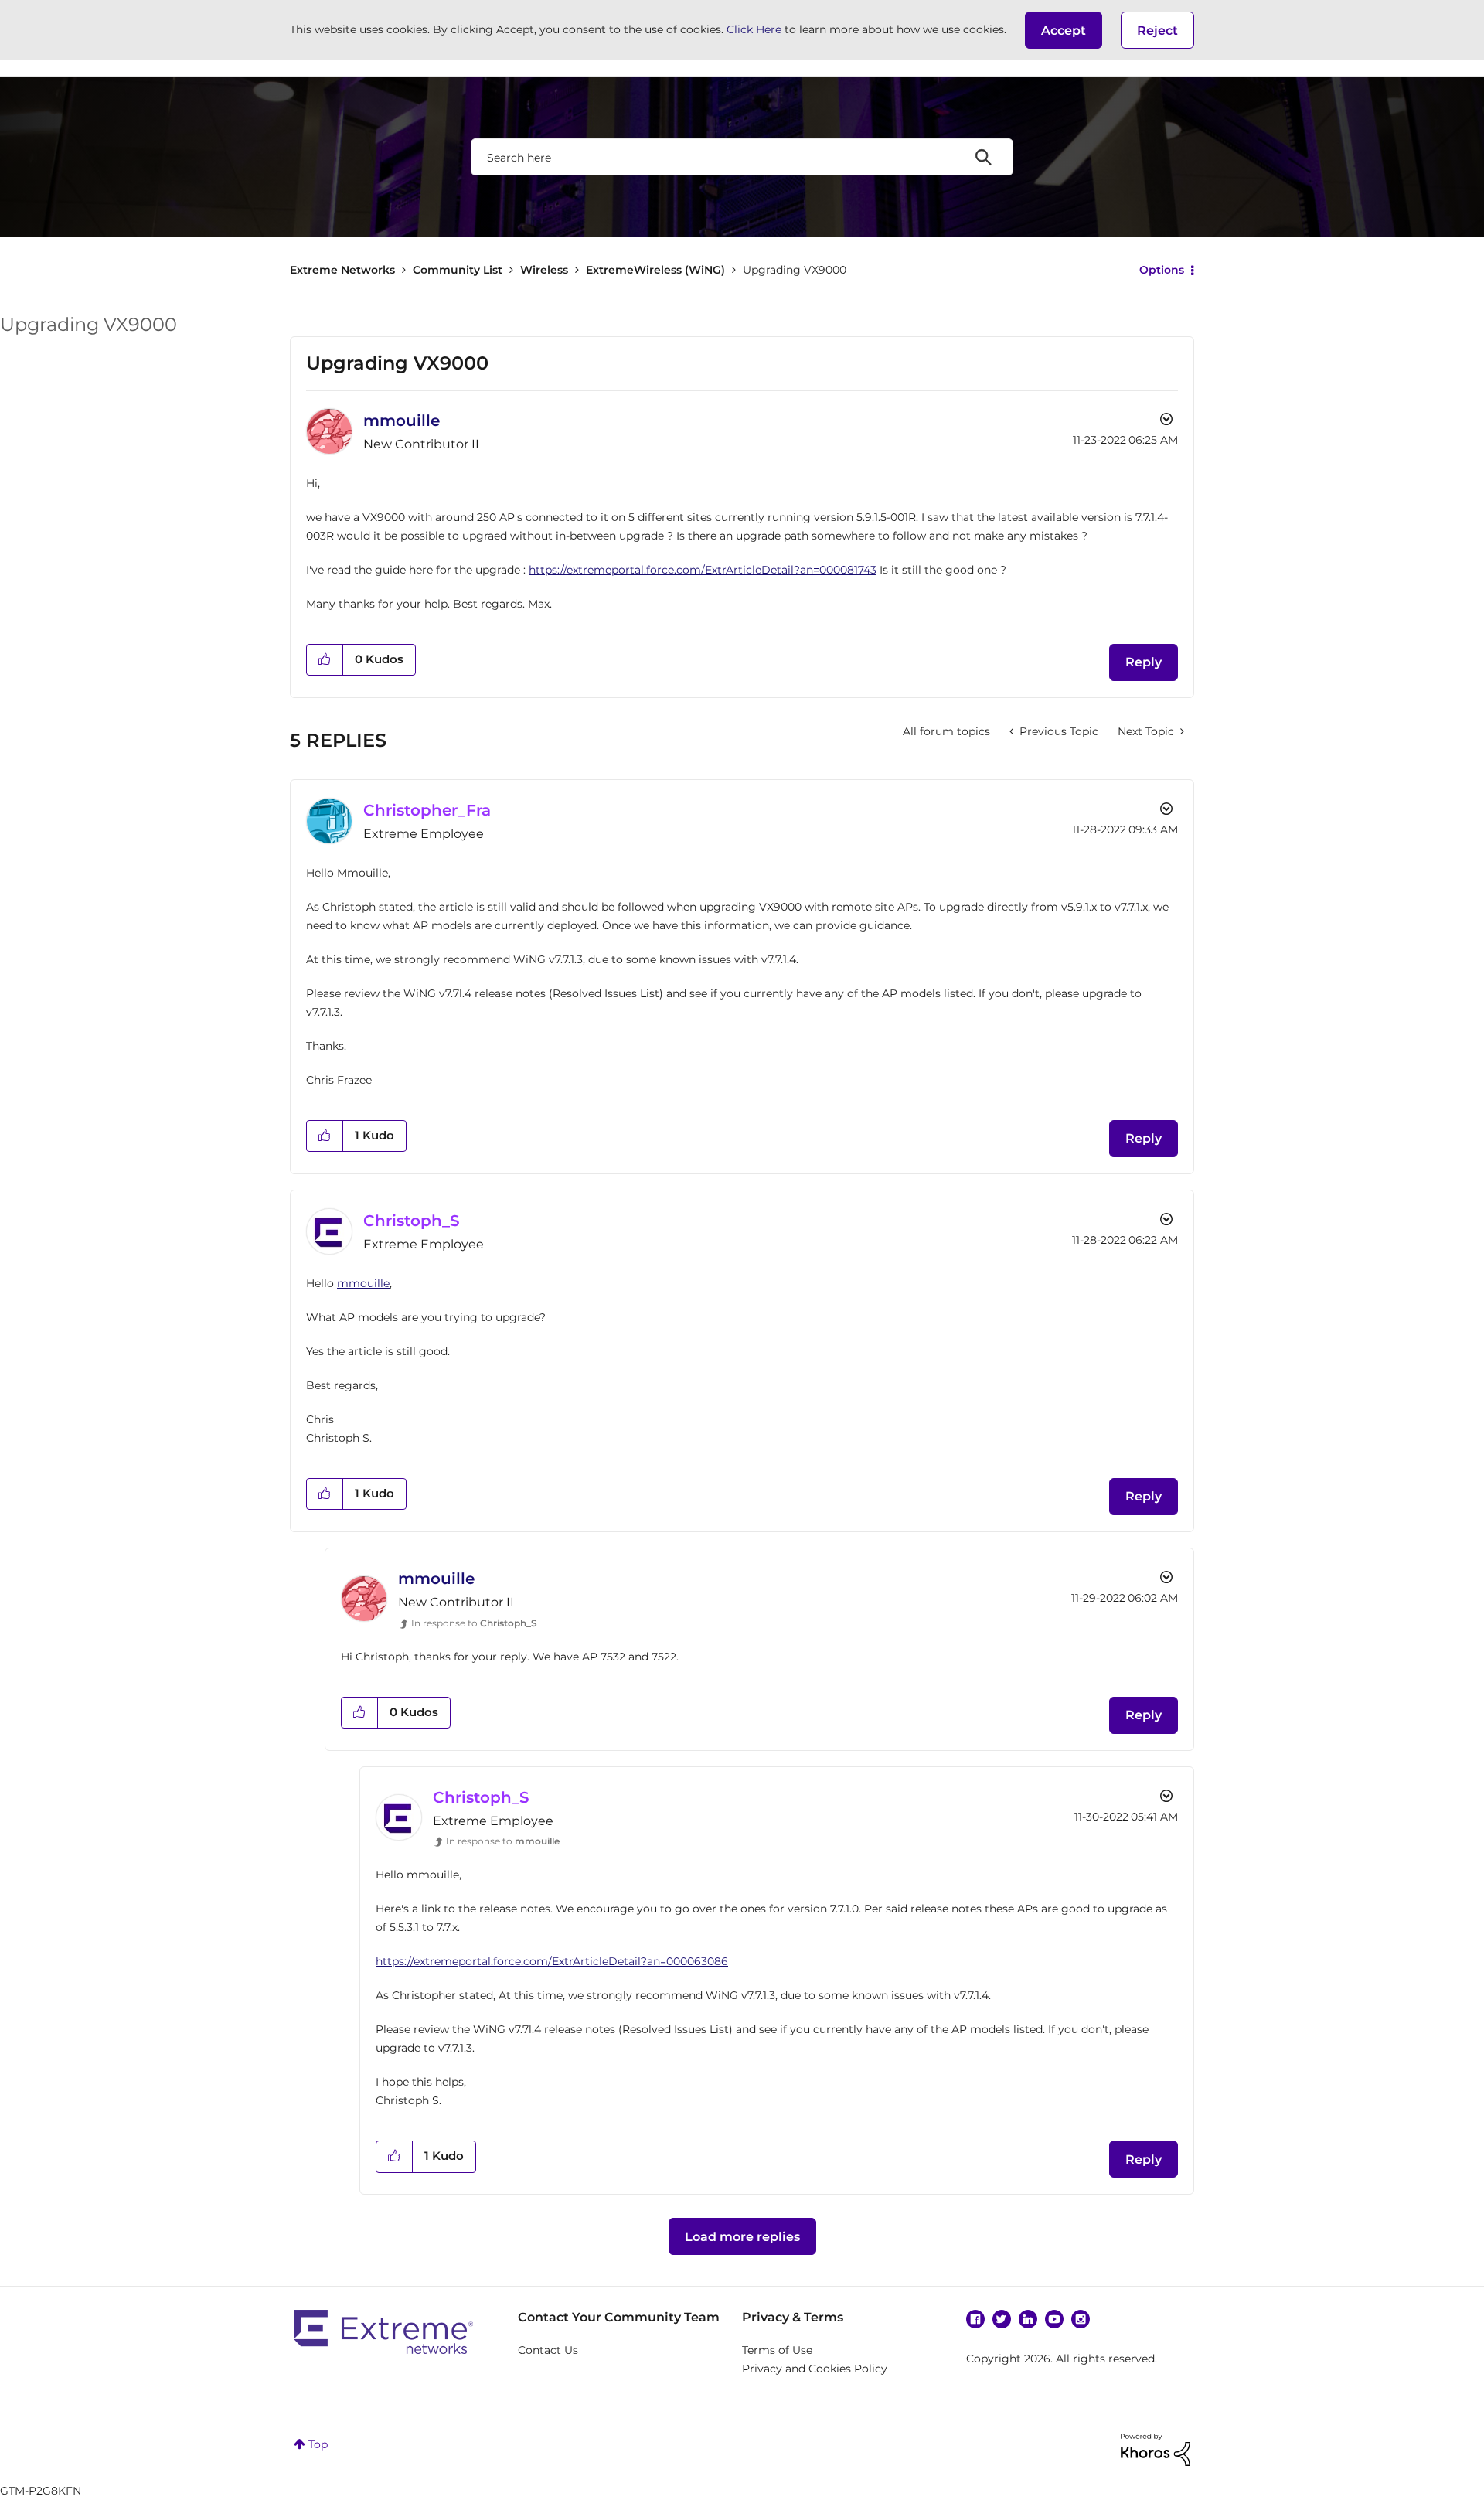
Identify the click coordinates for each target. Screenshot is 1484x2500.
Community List (458, 270)
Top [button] (318, 2444)
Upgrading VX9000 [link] (795, 270)
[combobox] (742, 157)
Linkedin (1028, 2319)
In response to (474, 1623)
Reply (1144, 662)
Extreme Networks (342, 270)
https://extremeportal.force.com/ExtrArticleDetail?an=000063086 (552, 1961)
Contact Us (548, 2350)
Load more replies (742, 2237)
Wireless (544, 270)
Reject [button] (1157, 31)
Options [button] (1162, 270)
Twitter (1002, 2319)
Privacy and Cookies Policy (815, 2369)
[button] (1064, 30)
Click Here (754, 29)
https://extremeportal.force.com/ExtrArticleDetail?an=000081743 (703, 570)
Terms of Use (777, 2350)
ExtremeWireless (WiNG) (655, 270)
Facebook (975, 2319)
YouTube (1054, 2319)
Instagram (1081, 2319)
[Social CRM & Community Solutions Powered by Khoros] (1156, 2448)
